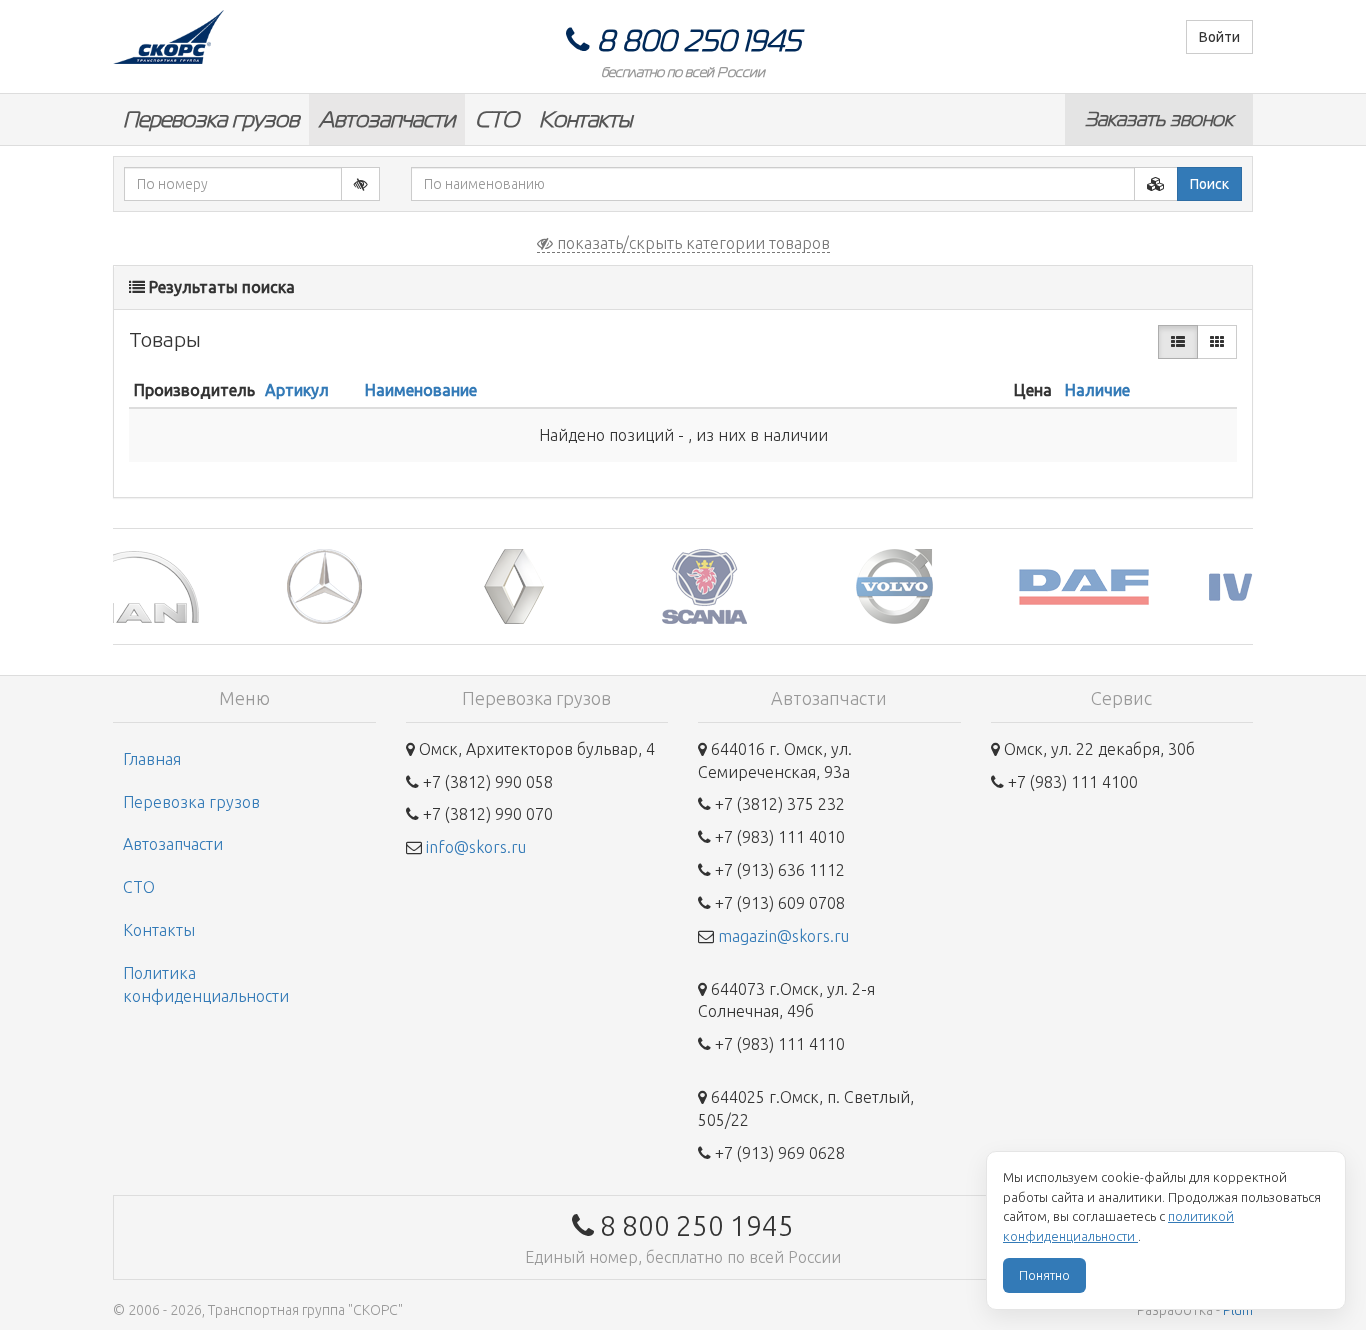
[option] (208, 586)
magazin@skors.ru (783, 936)
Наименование (421, 390)
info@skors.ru (476, 847)
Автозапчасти (387, 119)
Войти (1219, 37)
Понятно (1044, 1275)
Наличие (1097, 390)
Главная (152, 759)
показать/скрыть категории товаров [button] (691, 243)
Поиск (1209, 184)
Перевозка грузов (211, 119)
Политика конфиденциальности (206, 984)
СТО (497, 119)
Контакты (585, 119)
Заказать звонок (1159, 119)
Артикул (297, 390)
